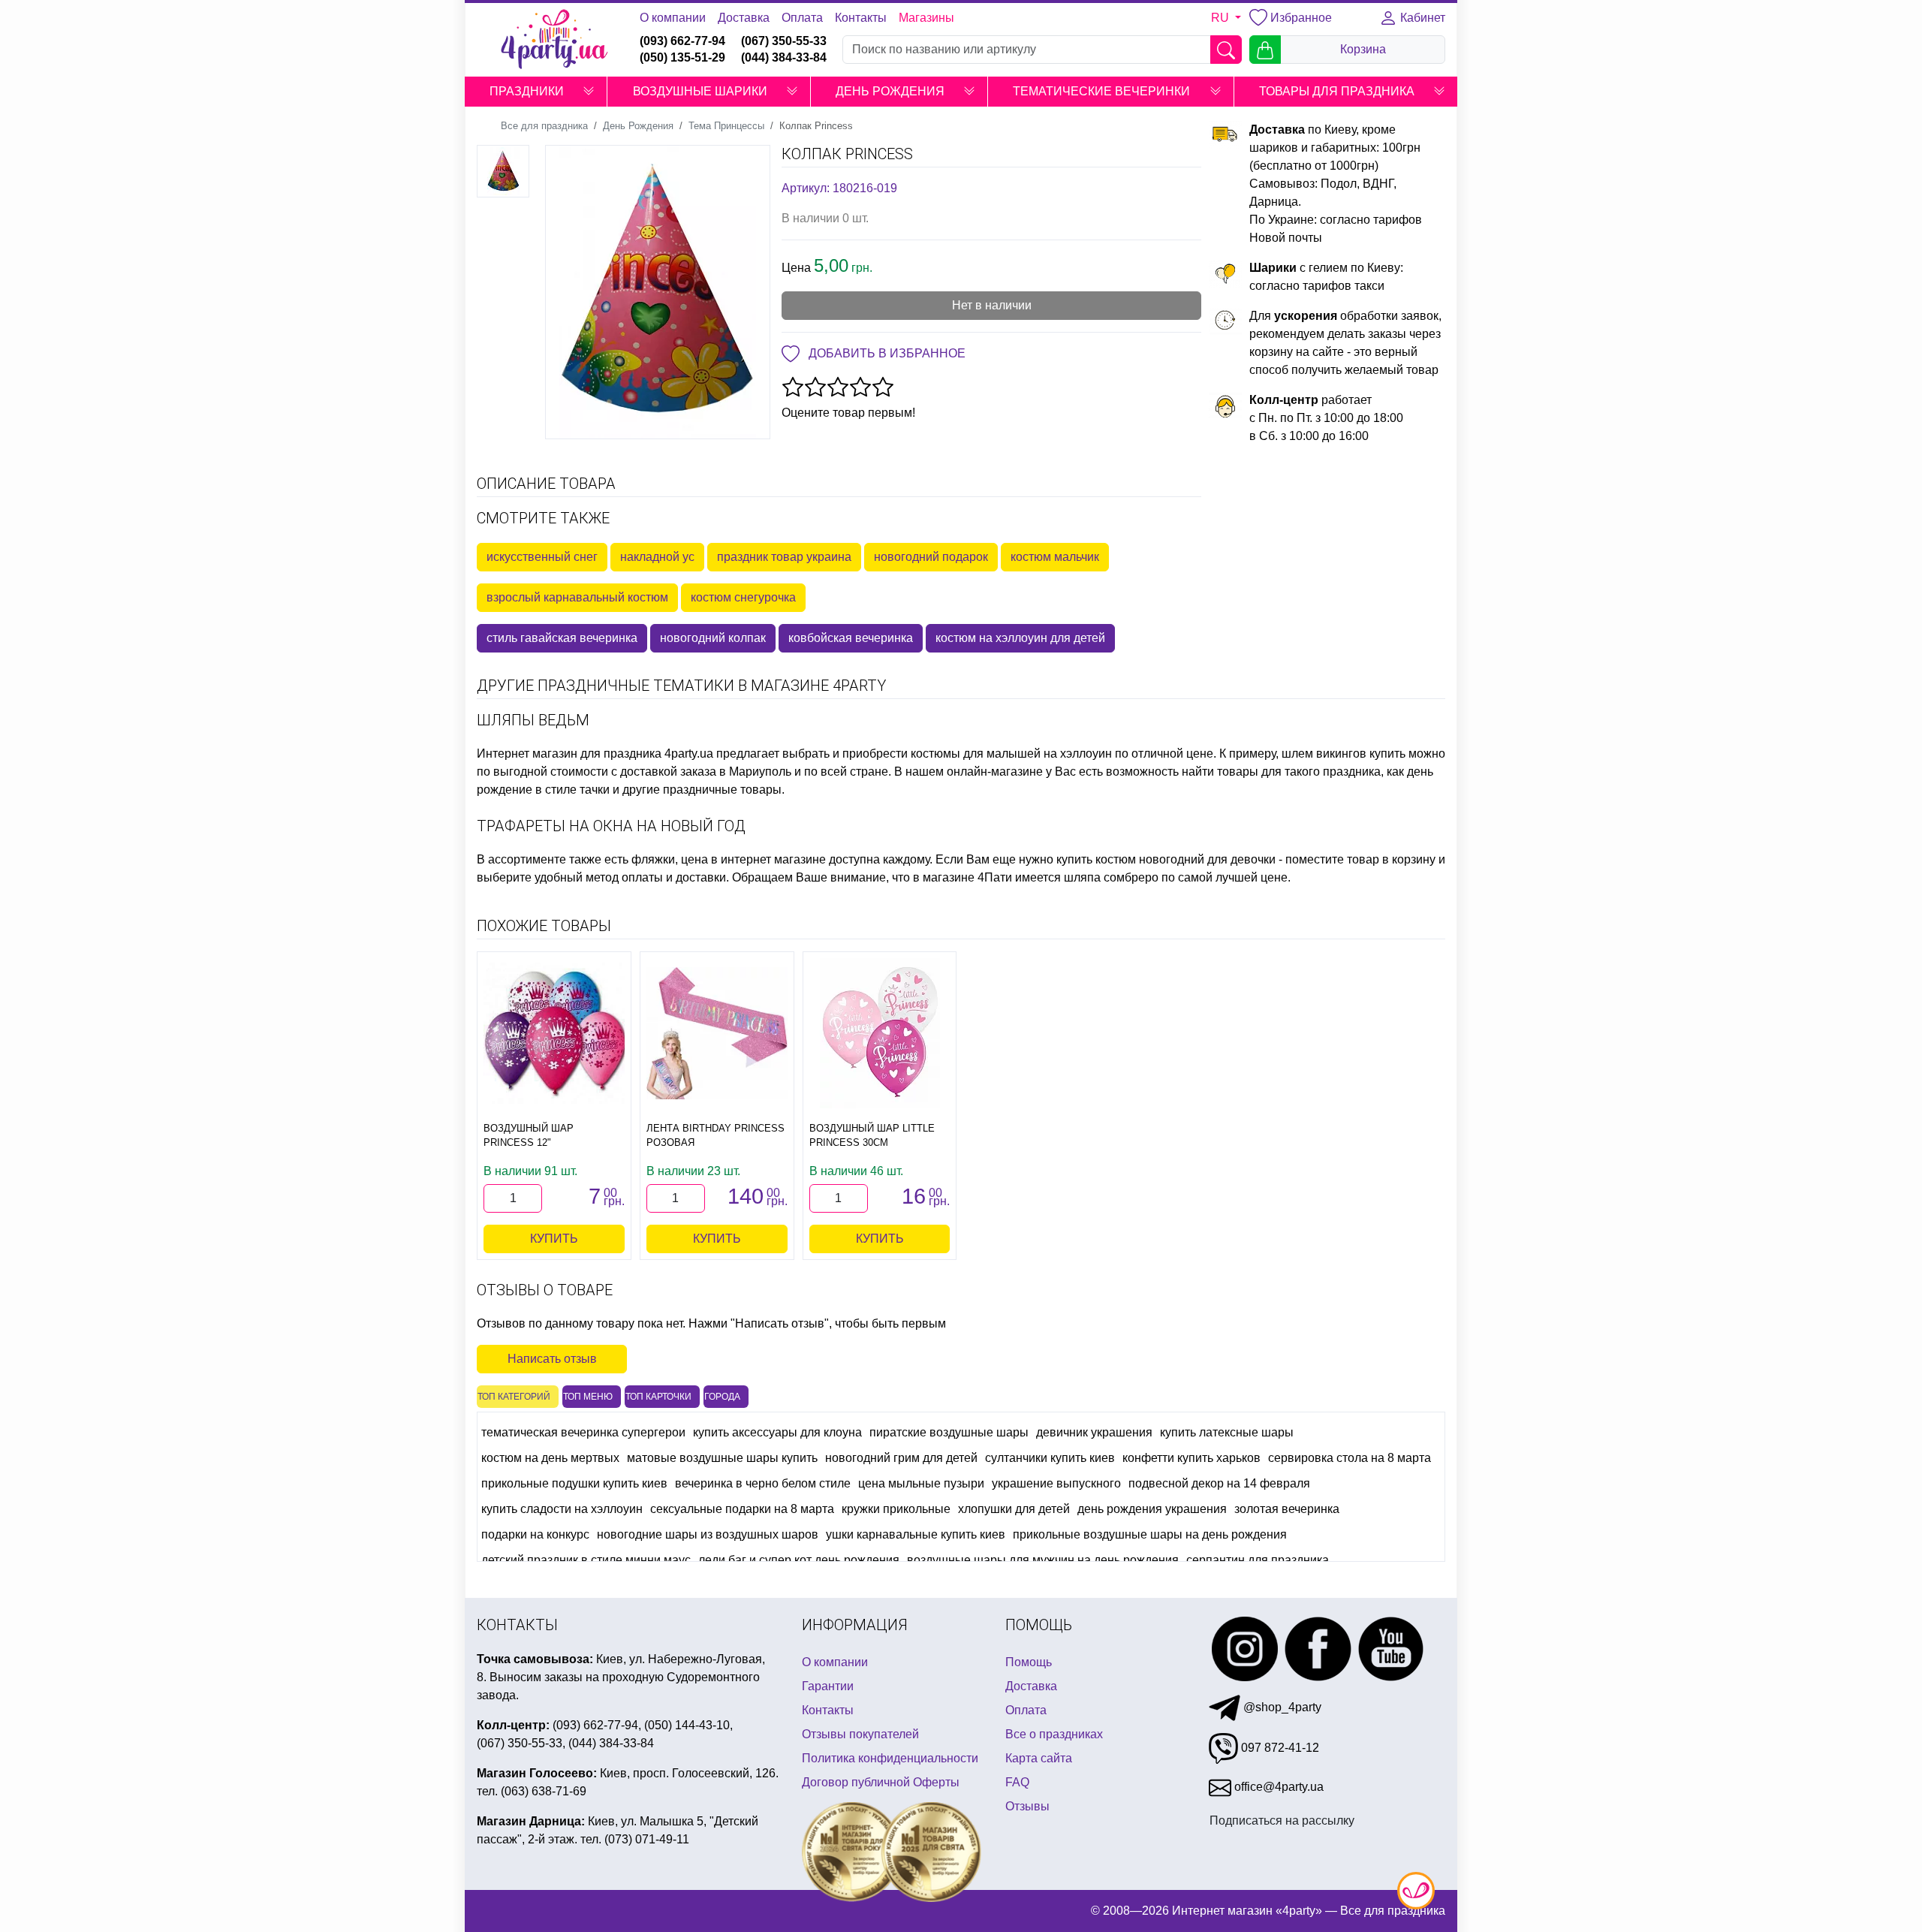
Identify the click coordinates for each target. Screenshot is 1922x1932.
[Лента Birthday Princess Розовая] (717, 1034)
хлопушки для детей (1014, 1509)
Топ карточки (658, 1397)
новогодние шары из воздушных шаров (708, 1534)
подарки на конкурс (535, 1534)
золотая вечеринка (1287, 1509)
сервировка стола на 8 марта (1350, 1458)
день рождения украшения (1152, 1509)
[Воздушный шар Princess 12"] (554, 1033)
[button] (589, 92)
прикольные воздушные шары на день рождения (1150, 1534)
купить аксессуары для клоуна (777, 1432)
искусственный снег (542, 557)
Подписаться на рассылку (1282, 1820)
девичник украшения (1094, 1432)
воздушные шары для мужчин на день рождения (1043, 1560)
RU (1222, 18)
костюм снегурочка (743, 597)
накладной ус (657, 557)
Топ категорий (514, 1397)
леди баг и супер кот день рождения (799, 1560)
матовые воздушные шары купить (722, 1458)
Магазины (926, 18)
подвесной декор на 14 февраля (1219, 1483)
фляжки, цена (670, 859)
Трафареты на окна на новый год (611, 826)
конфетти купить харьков (1191, 1458)
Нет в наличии (992, 305)
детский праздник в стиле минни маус (586, 1560)
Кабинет (1421, 18)
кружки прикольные (896, 1509)
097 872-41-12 (1279, 1748)
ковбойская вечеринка (851, 638)
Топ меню (588, 1397)
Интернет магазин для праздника (569, 754)
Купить (554, 1239)
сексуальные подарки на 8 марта (742, 1509)
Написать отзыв (552, 1359)
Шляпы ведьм (533, 720)
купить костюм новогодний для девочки (1166, 859)
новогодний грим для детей (901, 1458)
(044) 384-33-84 (784, 57)
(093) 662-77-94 (682, 41)
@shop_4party (1281, 1707)
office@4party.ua (1277, 1787)
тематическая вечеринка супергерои (583, 1432)
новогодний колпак (713, 638)
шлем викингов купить (1344, 754)
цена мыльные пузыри (921, 1483)
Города (722, 1397)
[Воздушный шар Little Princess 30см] (880, 1033)
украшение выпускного (1056, 1483)
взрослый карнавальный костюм (577, 597)
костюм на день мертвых (550, 1458)
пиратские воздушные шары (949, 1432)
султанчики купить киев (1050, 1458)
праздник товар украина (784, 557)
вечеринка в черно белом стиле (763, 1483)
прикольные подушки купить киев (574, 1483)
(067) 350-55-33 (784, 41)
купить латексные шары (1227, 1432)
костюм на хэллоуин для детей (1020, 638)
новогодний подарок (931, 557)
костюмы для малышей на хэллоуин (1011, 754)
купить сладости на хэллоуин (562, 1509)
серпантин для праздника (1258, 1560)
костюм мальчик (1055, 557)
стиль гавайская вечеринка (562, 638)
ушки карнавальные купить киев (916, 1534)
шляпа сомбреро (1111, 877)
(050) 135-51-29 (682, 57)
